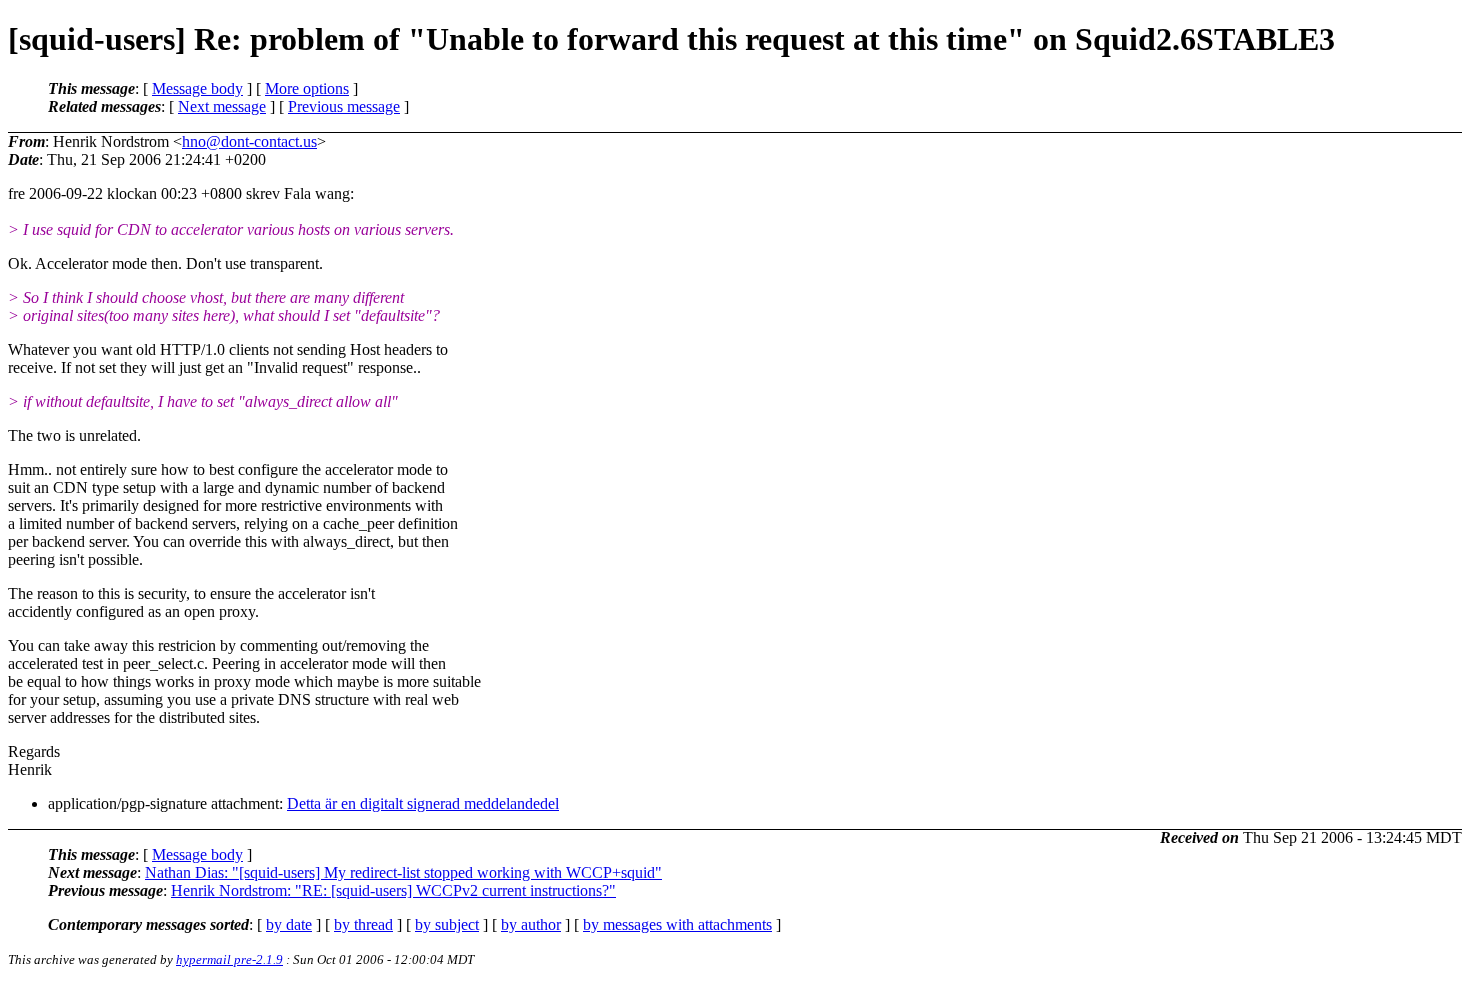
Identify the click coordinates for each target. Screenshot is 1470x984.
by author (531, 924)
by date (289, 924)
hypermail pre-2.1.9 (229, 959)
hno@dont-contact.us (249, 141)
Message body (197, 88)
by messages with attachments (677, 924)
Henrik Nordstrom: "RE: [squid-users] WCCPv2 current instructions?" (393, 890)
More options (307, 88)
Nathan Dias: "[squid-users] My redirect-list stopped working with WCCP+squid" (403, 872)
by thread (363, 924)
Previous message (344, 106)
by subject (447, 924)
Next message (222, 106)
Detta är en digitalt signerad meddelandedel (423, 803)
